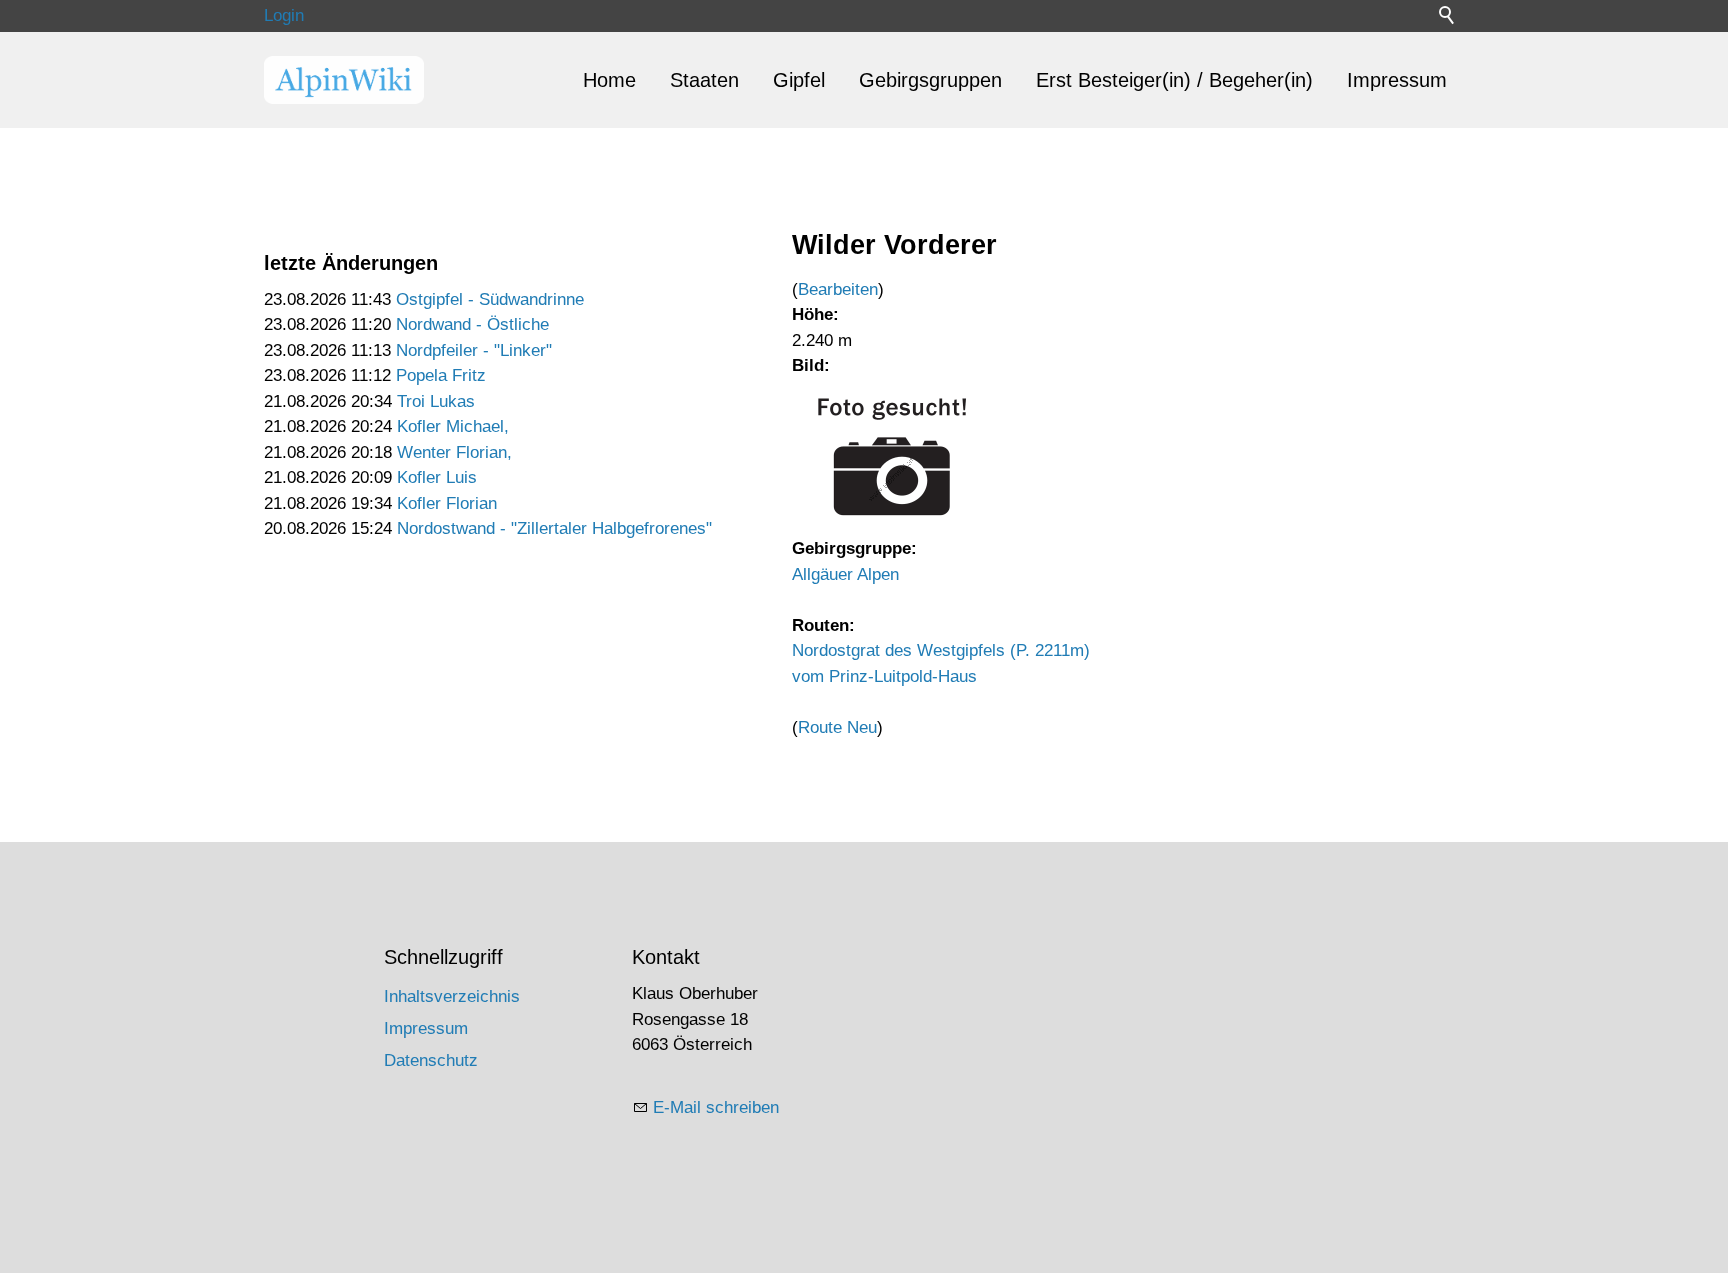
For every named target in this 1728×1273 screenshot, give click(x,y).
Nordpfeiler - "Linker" (474, 350)
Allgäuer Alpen (845, 574)
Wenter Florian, (454, 452)
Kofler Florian (447, 503)
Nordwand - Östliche (472, 324)
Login (284, 15)
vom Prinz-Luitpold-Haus (884, 676)
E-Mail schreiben (716, 1107)
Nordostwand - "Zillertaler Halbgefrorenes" (554, 528)
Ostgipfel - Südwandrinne (490, 299)
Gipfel (799, 80)
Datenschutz (431, 1060)
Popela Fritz (441, 375)
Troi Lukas (436, 401)
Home (609, 80)
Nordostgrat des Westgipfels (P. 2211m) (941, 650)
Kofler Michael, (453, 426)
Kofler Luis (437, 477)
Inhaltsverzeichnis (452, 996)
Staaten (704, 80)
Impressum (1397, 80)
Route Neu (837, 727)
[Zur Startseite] (344, 80)
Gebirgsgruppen (930, 80)
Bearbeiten (838, 289)
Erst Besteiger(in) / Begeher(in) (1174, 80)
